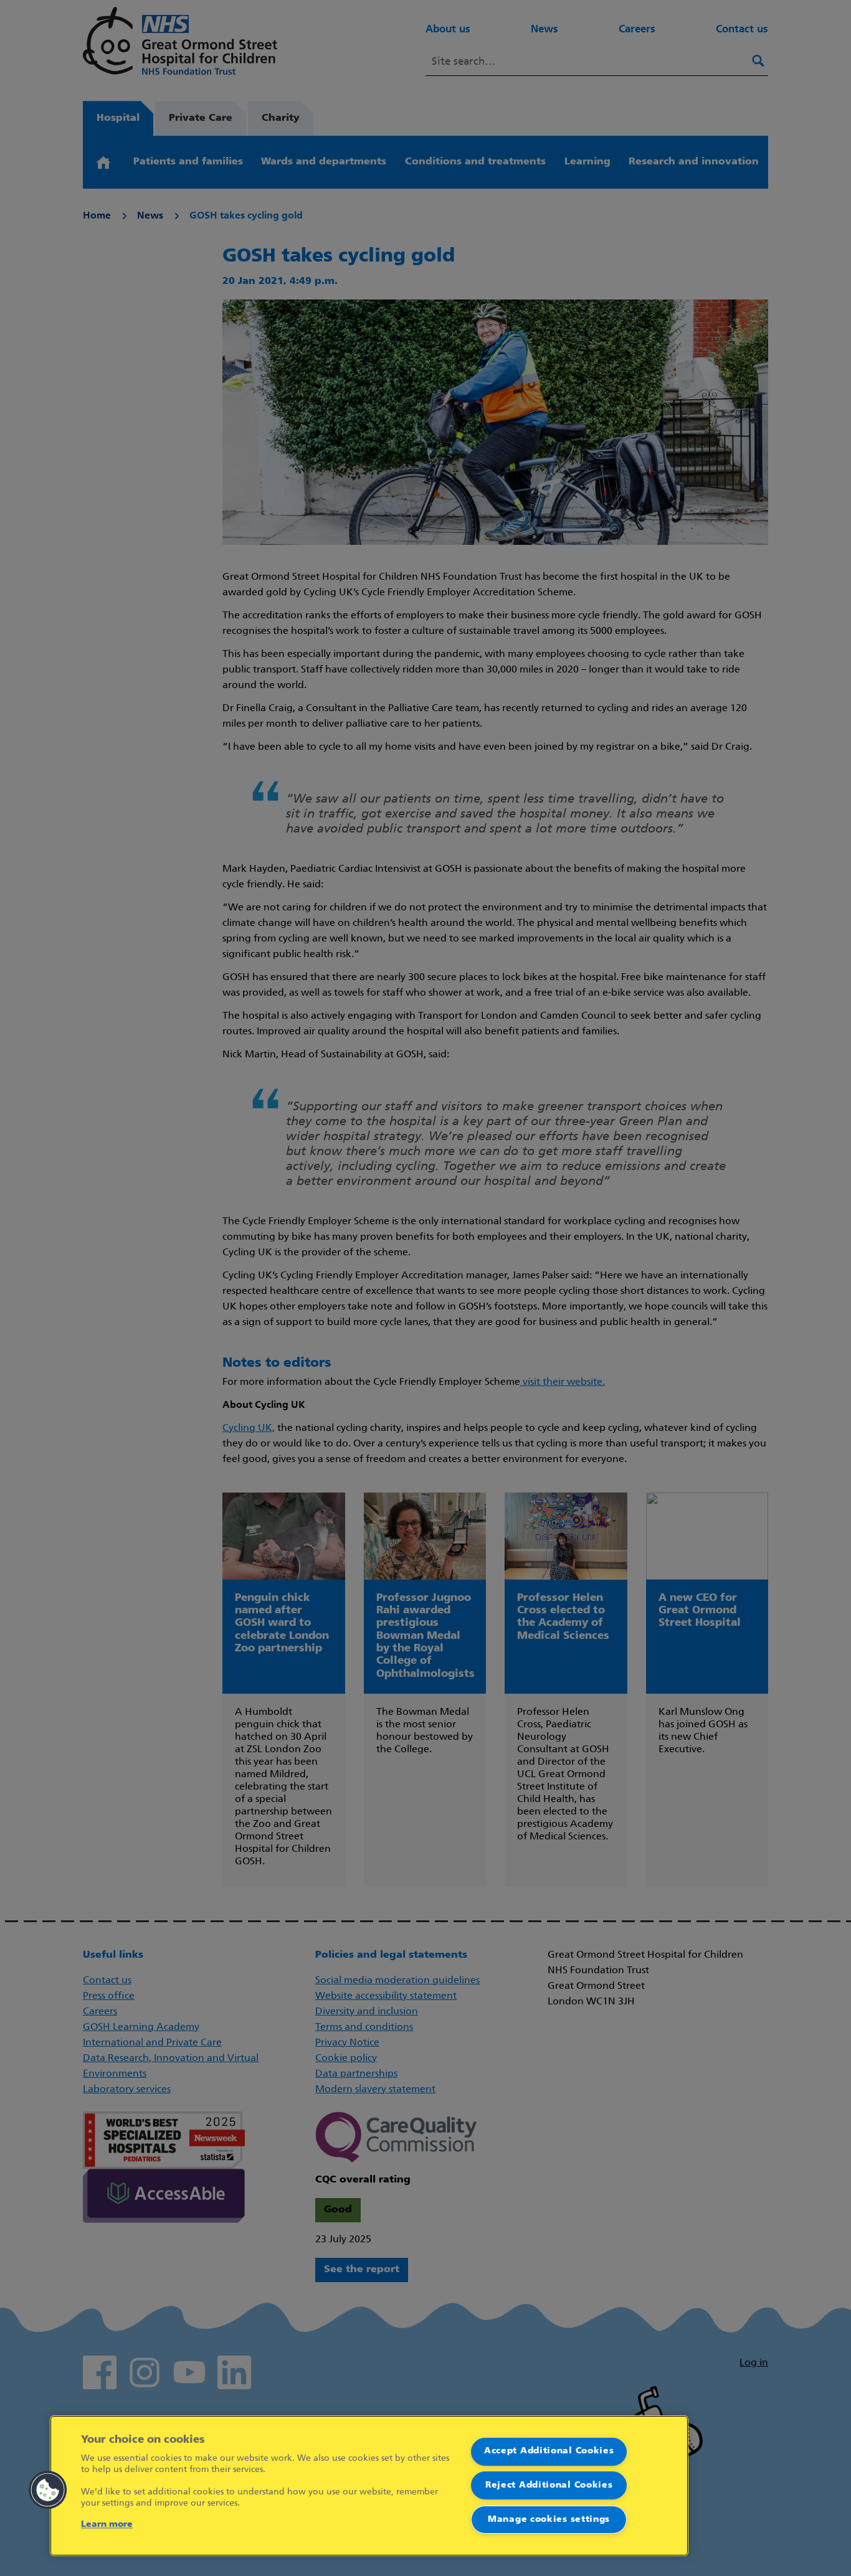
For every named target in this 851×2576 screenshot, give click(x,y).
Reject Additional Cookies (549, 2485)
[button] (48, 2490)
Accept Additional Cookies (549, 2451)
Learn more (107, 2525)
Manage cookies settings (549, 2520)
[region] (369, 2486)
